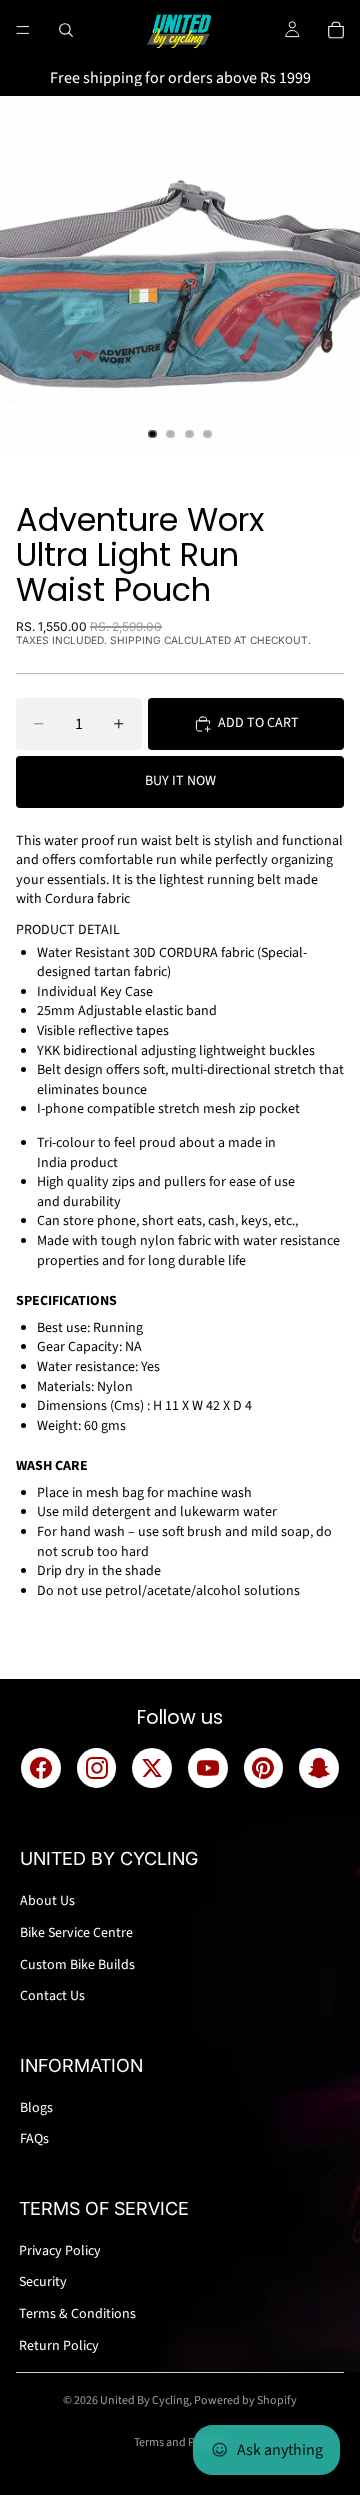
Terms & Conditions (77, 2314)
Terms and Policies (180, 2442)
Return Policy (59, 2346)
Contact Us (52, 1996)
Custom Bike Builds (77, 1965)
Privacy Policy (60, 2251)
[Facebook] (41, 1768)
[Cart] (336, 30)
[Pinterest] (264, 1768)
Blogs (36, 2108)
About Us (47, 1901)
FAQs (34, 2139)
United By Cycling (144, 2400)
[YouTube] (208, 1768)
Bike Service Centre (76, 1933)
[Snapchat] (319, 1768)
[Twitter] (152, 1768)
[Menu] (23, 30)
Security (43, 2282)
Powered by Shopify (245, 2400)
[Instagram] (97, 1768)
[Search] (66, 30)
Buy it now (180, 781)
